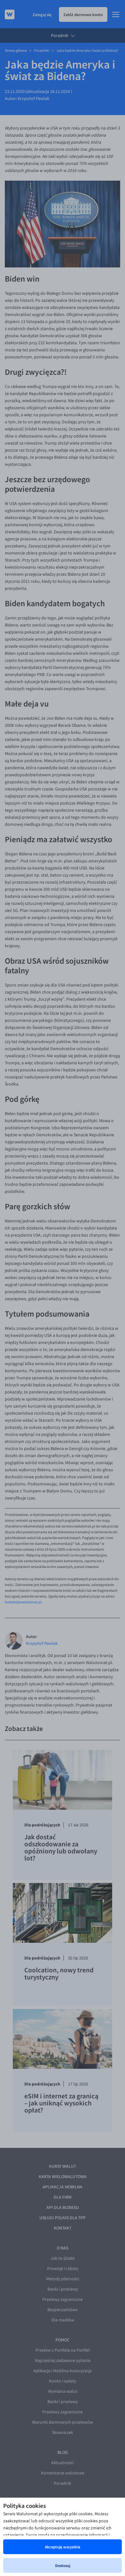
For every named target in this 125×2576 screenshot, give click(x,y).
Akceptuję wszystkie (63, 2547)
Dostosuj (63, 2565)
